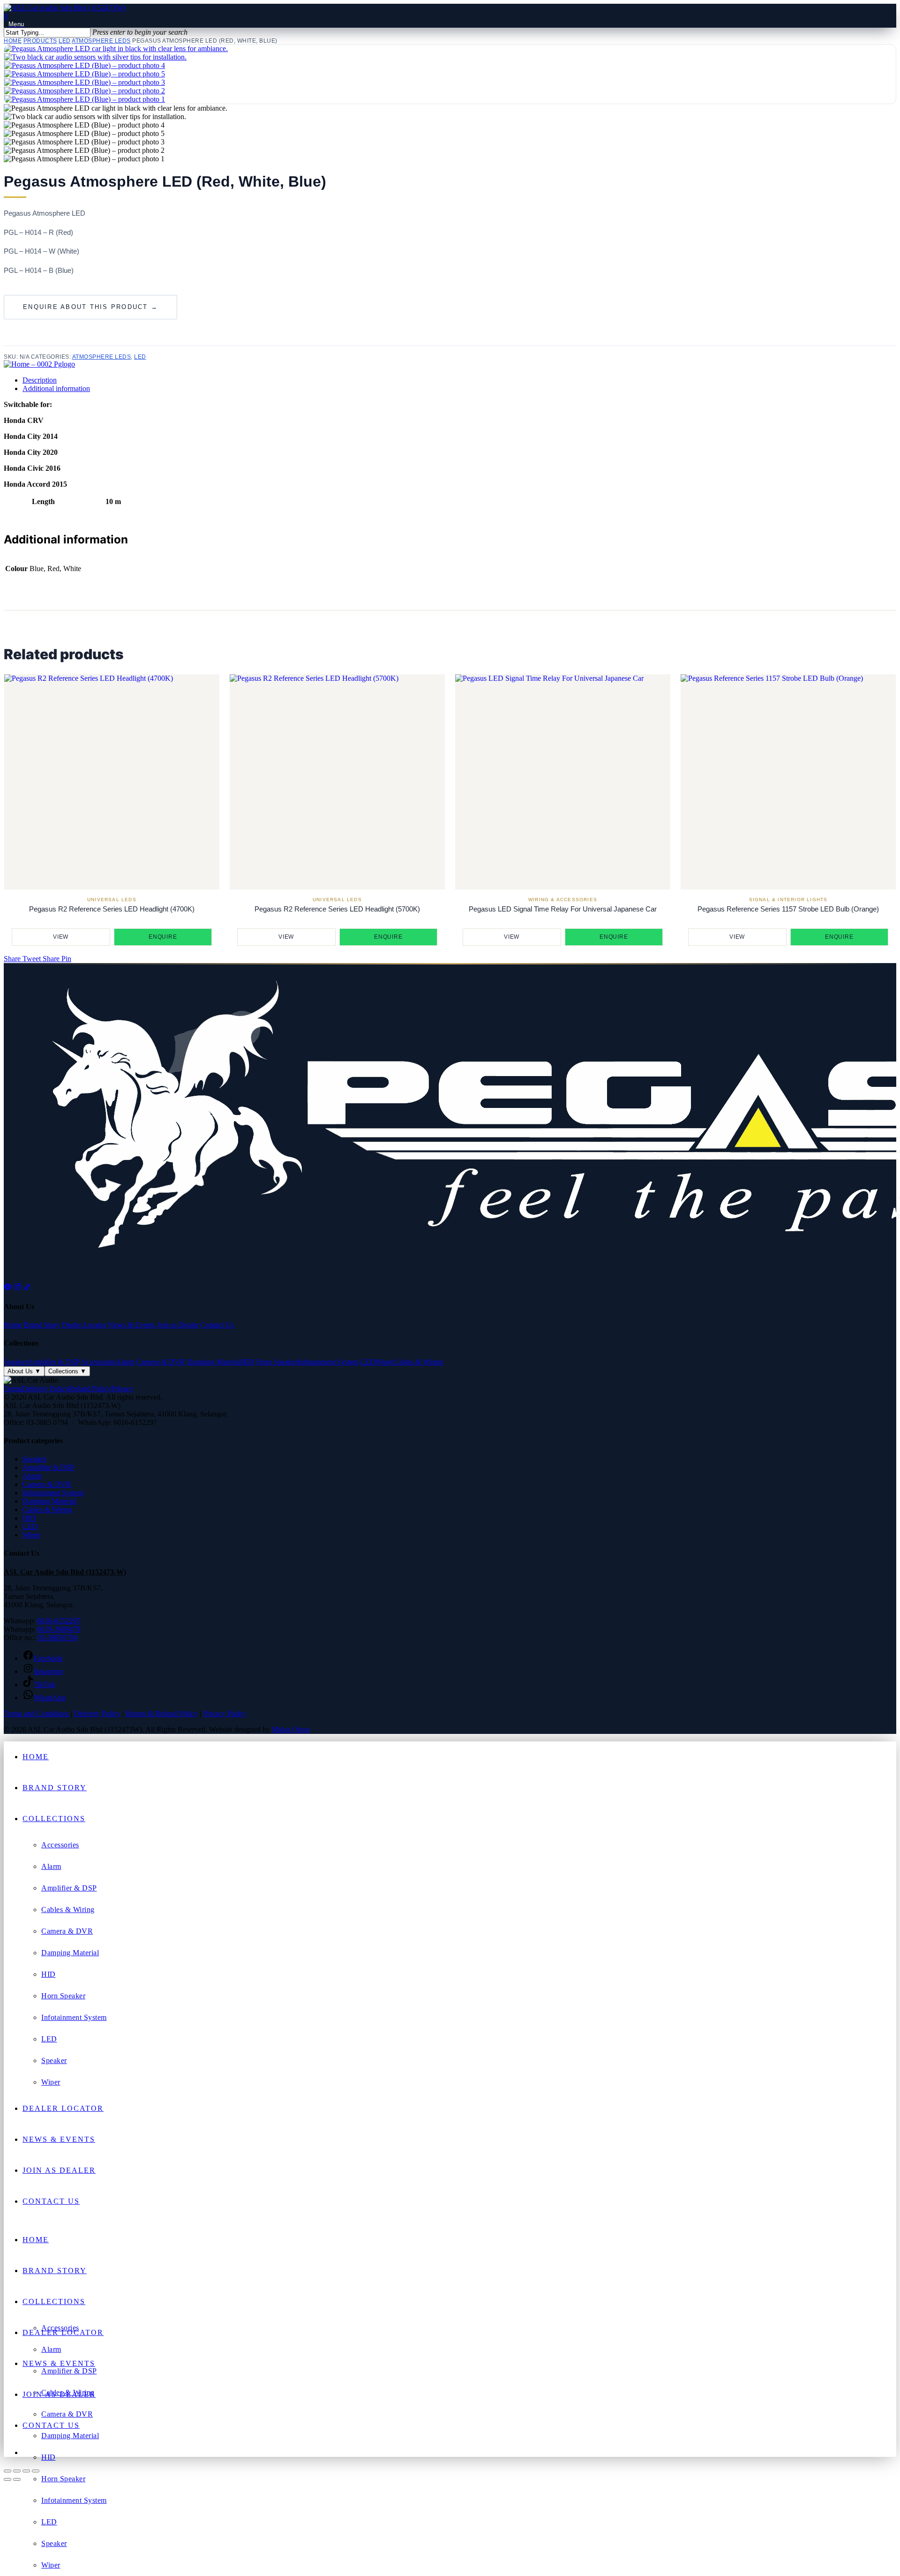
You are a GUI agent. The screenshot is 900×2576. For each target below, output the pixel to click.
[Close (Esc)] (36, 2471)
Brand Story (42, 1325)
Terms (13, 1389)
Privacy (122, 1389)
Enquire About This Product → (90, 307)
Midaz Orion (291, 1729)
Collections (67, 1371)
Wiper (384, 1362)
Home (13, 41)
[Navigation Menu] (14, 24)
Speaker (16, 1362)
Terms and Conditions (36, 1714)
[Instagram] (18, 1288)
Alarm (125, 1362)
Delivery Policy (45, 1389)
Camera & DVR (161, 1362)
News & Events (132, 1325)
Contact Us (217, 1325)
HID (248, 1362)
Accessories (98, 1362)
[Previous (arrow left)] (7, 2479)
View (61, 937)
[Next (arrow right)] (17, 2479)
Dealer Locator (84, 1325)
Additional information (56, 388)
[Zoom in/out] (7, 2471)
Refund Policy (90, 1389)
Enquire (163, 937)
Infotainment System (328, 1362)
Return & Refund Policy (162, 1714)
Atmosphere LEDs (101, 41)
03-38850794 (57, 1638)
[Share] (26, 2471)
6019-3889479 (59, 1629)
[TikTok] (27, 1288)
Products (40, 41)
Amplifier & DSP (53, 1362)
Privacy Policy (225, 1714)
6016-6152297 (59, 1621)
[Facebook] (8, 1288)
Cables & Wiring (418, 1362)
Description (40, 380)
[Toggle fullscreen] (17, 2471)
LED (65, 41)
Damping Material (214, 1362)
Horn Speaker (277, 1362)
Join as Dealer (178, 1325)
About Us (24, 1371)
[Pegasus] (39, 364)
